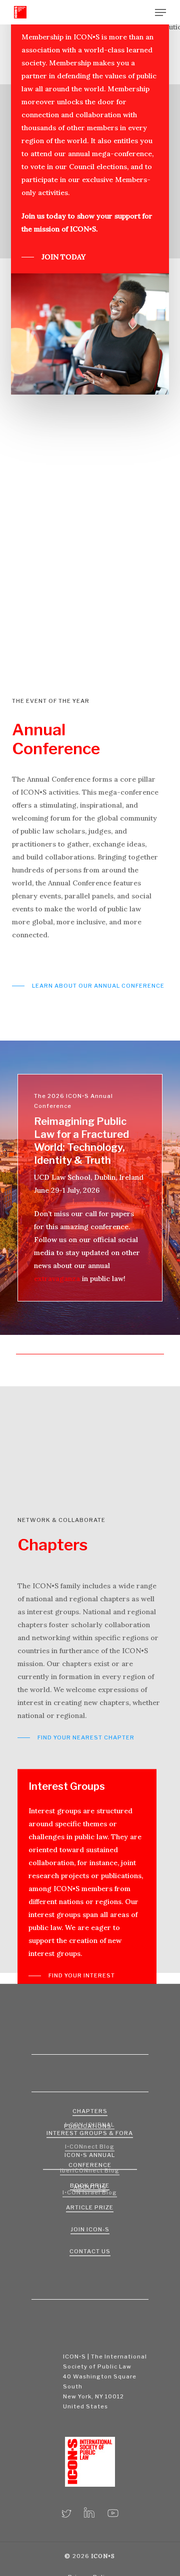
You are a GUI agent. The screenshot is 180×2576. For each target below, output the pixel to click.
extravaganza (57, 1279)
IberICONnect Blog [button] (90, 2170)
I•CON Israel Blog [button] (90, 2192)
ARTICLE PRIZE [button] (90, 2207)
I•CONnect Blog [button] (90, 2147)
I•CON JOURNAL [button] (90, 2125)
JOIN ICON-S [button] (90, 2229)
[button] (160, 12)
